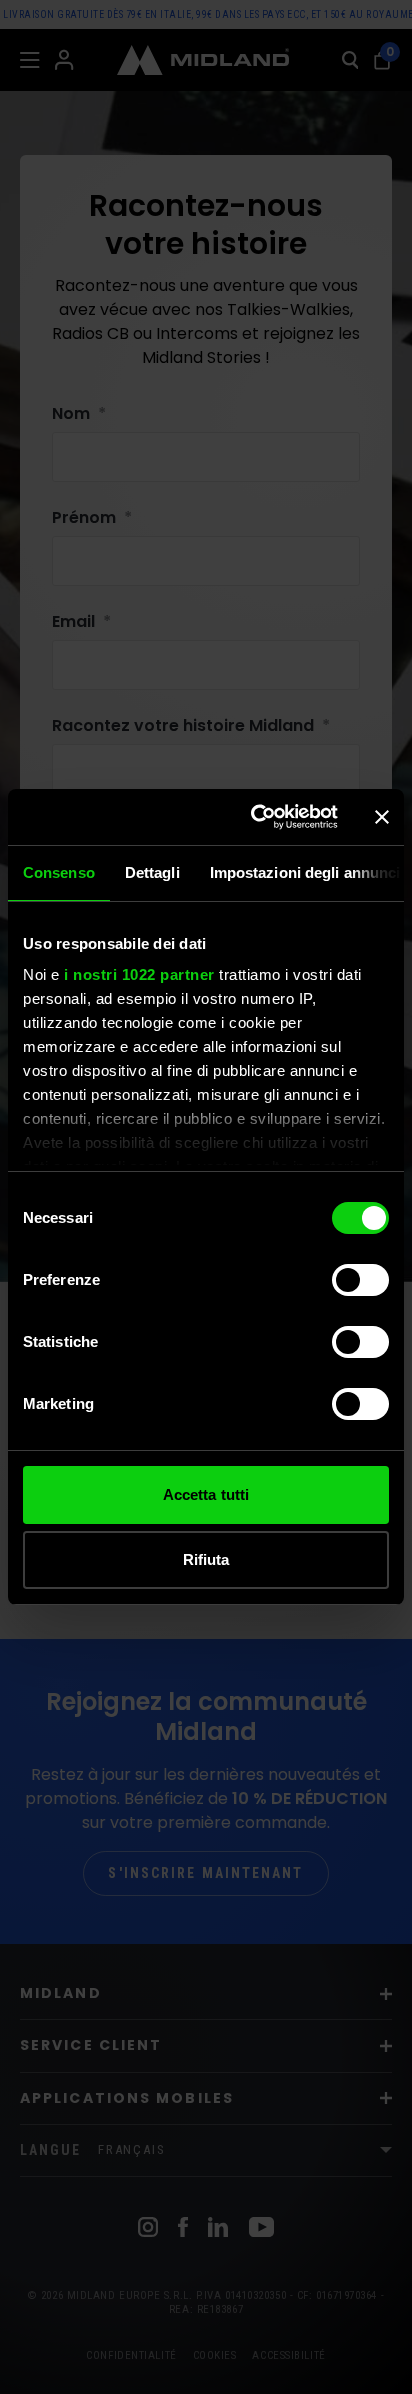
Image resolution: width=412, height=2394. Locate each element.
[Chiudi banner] (382, 817)
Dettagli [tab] (152, 872)
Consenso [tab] (59, 872)
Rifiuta (206, 1559)
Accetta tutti (206, 1494)
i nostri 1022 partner (139, 974)
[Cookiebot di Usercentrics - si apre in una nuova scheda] (255, 817)
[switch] (360, 1280)
